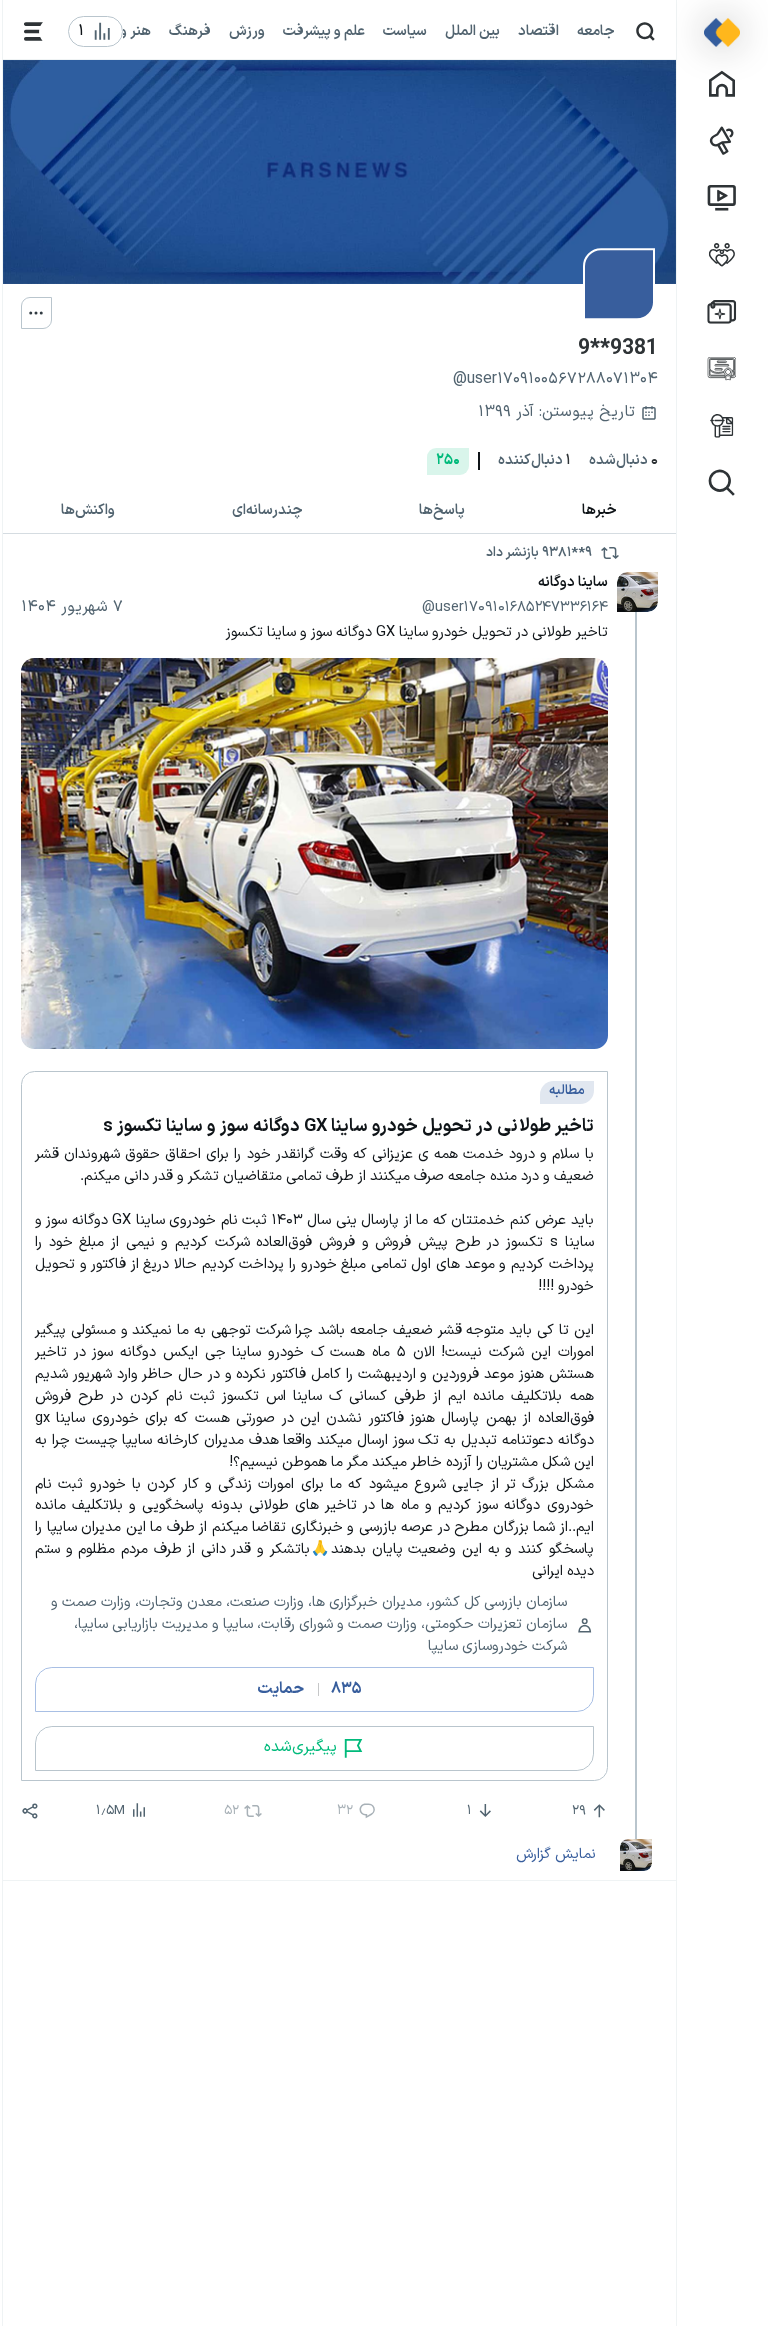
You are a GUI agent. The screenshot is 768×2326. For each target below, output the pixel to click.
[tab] (600, 510)
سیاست (405, 31)
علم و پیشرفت (324, 31)
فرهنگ (190, 31)
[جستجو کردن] (645, 31)
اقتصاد (538, 31)
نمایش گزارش (556, 1854)
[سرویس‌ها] (33, 31)
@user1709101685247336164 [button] (515, 607)
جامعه (596, 31)
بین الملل (472, 31)
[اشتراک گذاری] (30, 1811)
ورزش (247, 31)
